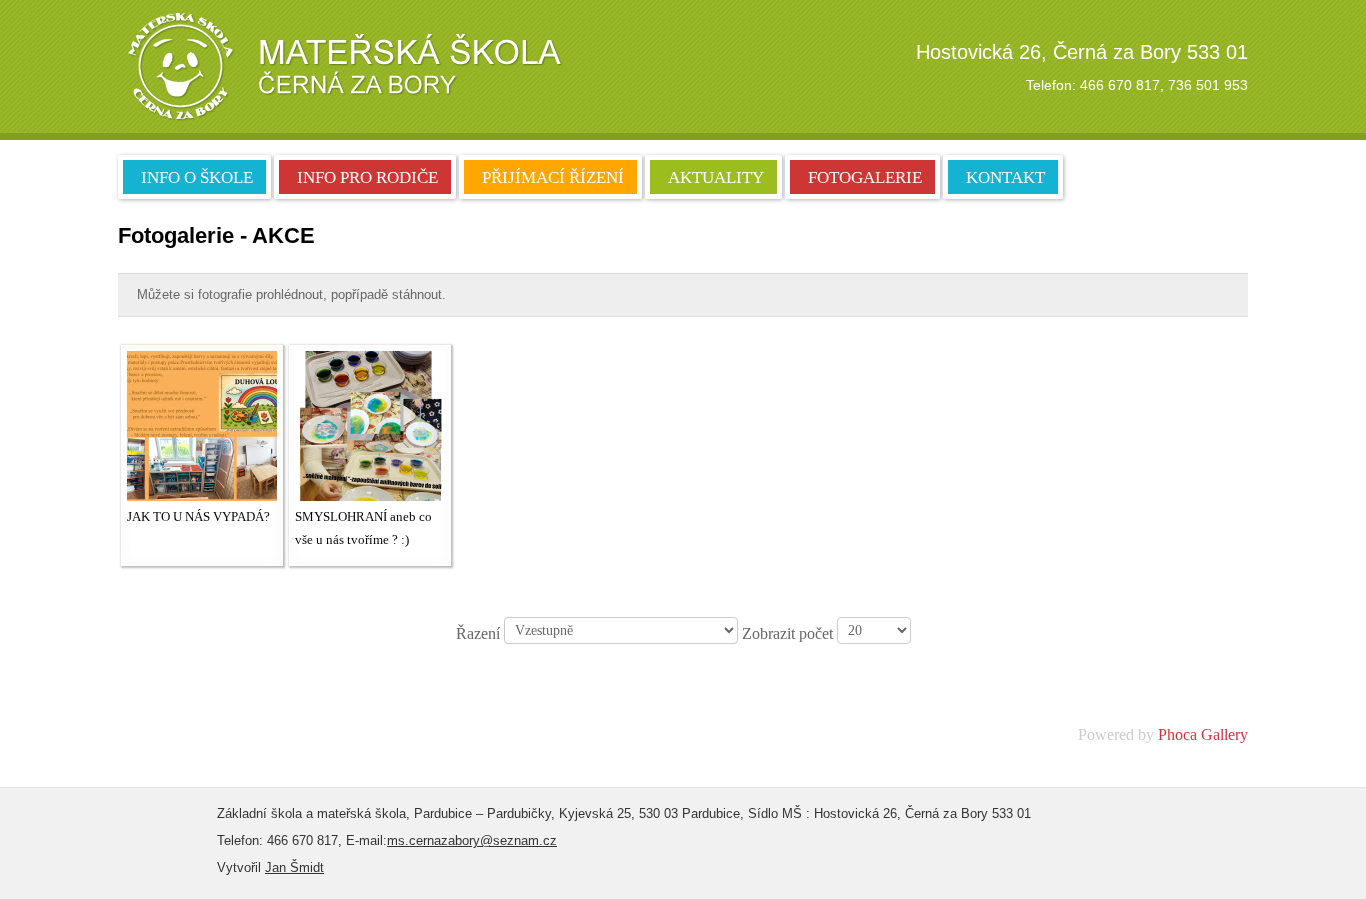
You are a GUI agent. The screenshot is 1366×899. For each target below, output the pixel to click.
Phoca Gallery (1203, 734)
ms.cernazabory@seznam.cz (472, 840)
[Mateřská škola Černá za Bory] (343, 66)
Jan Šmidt (294, 867)
